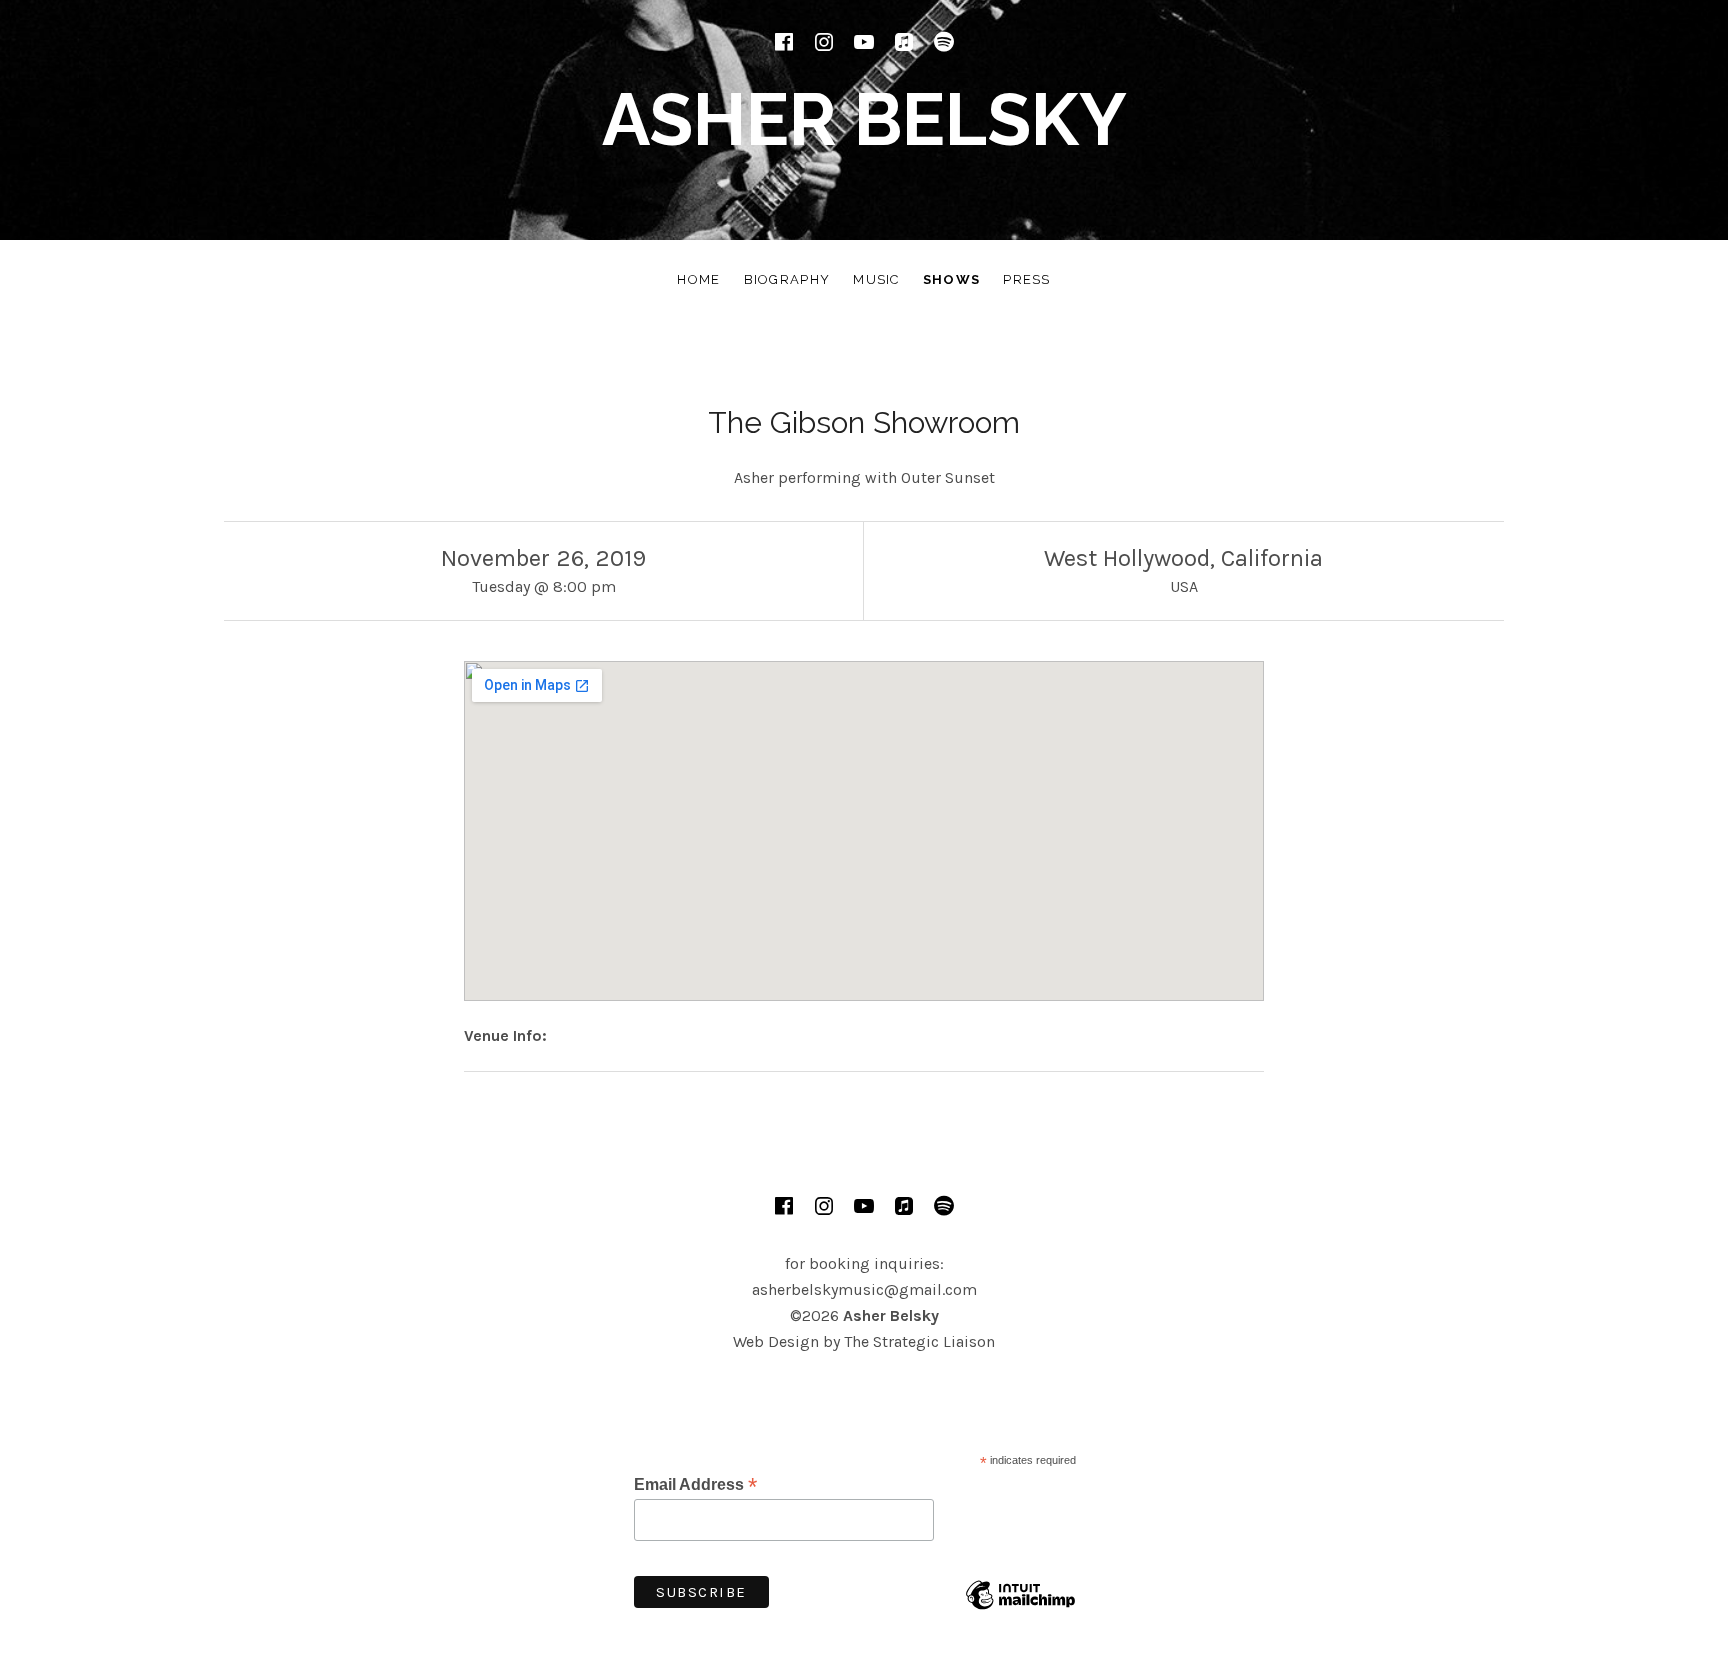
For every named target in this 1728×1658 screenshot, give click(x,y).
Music (876, 279)
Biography (787, 279)
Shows (952, 279)
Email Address (695, 1484)
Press (1027, 279)
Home (698, 279)
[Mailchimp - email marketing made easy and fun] (1020, 1610)
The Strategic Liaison (919, 1341)
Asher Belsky (864, 119)
